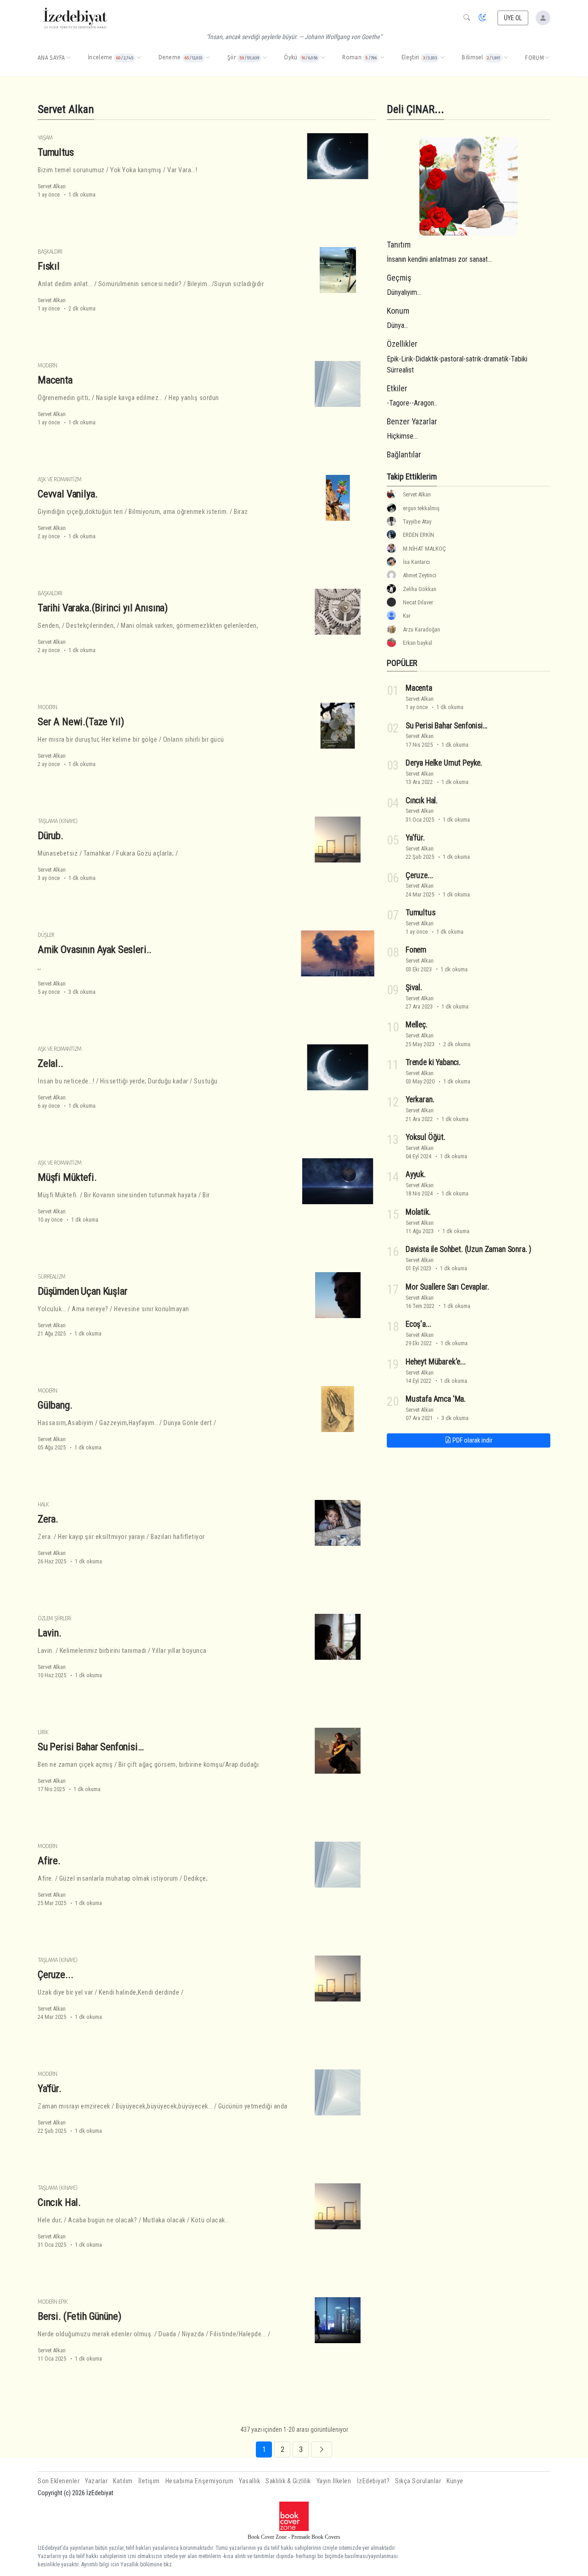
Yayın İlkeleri (334, 2481)
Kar (407, 616)
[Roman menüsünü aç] (382, 58)
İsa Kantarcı (416, 562)
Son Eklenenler (59, 2481)
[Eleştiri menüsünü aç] (442, 58)
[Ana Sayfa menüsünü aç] (68, 58)
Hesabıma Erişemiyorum (200, 2481)
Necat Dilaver (418, 602)
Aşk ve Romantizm (59, 479)
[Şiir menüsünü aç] (265, 58)
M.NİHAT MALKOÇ (424, 549)
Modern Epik (53, 2302)
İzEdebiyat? (373, 2481)
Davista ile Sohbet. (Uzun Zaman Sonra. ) (469, 1249)
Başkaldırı (50, 251)
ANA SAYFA (51, 58)
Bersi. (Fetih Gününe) (79, 2316)
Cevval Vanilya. (68, 494)
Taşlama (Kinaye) (57, 821)
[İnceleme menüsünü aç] (139, 58)
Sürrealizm (51, 1277)
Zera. (48, 1519)
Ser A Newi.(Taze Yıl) (81, 722)
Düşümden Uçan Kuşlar (83, 1291)
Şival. (414, 987)
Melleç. (417, 1025)
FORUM (534, 58)
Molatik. (418, 1212)
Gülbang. (55, 1405)
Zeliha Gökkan (420, 589)
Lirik (43, 1732)
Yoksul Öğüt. (426, 1137)
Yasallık (249, 2481)
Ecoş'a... (418, 1324)
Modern (47, 365)
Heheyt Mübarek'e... (436, 1362)
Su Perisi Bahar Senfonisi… (91, 1747)
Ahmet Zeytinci (420, 575)
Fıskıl (49, 266)
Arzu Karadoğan (421, 629)
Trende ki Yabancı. (433, 1062)
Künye (455, 2481)
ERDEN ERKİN (418, 535)
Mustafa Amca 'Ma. (436, 1399)
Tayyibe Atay (417, 521)
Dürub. (51, 835)
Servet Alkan (52, 186)
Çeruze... (55, 1974)
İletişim (149, 2481)
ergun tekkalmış (421, 508)
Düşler (46, 935)
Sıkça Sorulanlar (418, 2481)
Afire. (49, 1860)
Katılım (123, 2481)
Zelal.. (51, 1063)
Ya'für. (50, 2088)
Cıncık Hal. (59, 2202)
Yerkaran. (420, 1099)
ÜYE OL (513, 18)
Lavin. (50, 1633)
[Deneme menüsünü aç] (208, 58)
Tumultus (56, 152)
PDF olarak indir (472, 1440)
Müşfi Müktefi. (67, 1177)
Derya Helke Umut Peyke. (444, 763)
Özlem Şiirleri (54, 1618)
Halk (43, 1504)
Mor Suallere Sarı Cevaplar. (447, 1287)
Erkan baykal (418, 643)
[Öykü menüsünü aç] (323, 58)
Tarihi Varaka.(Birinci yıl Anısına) (103, 608)
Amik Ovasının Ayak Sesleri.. (95, 949)
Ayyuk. (416, 1174)
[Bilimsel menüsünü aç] (506, 58)
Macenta (55, 380)
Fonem (416, 950)
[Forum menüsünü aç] (547, 58)
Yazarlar (96, 2481)
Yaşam (45, 138)
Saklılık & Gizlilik (288, 2481)
